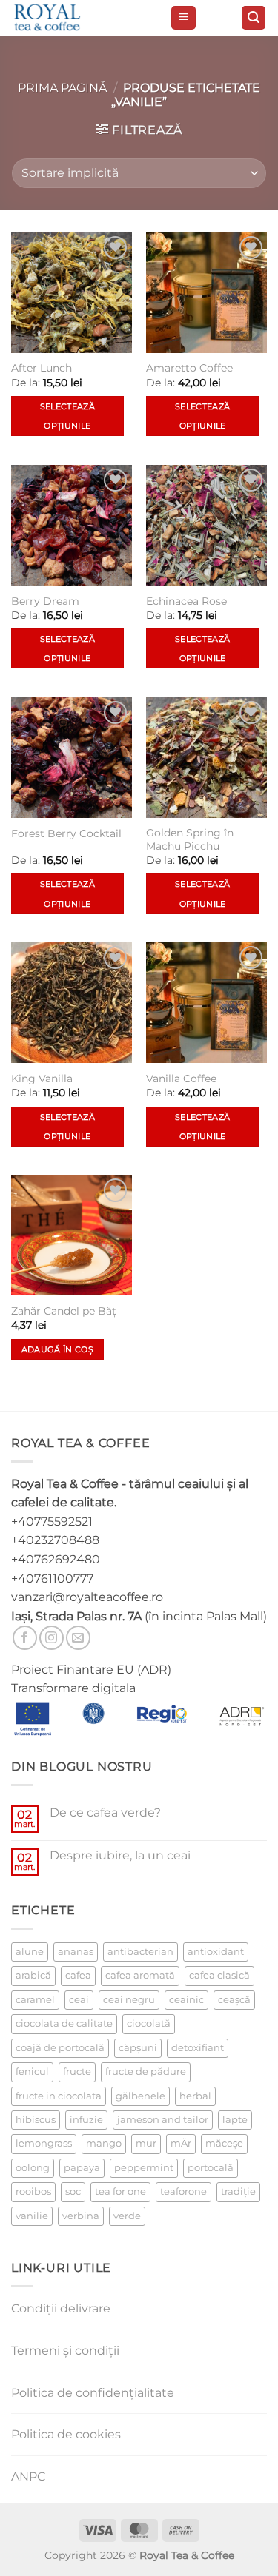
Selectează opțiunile (67, 416)
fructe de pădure (146, 2072)
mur (146, 2143)
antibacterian (140, 1952)
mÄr (181, 2143)
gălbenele (140, 2096)
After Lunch (42, 368)
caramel (35, 2000)
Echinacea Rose (186, 601)
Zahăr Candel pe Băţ (64, 1311)
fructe (77, 2072)
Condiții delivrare (61, 2308)
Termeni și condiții (65, 2351)
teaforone (183, 2191)
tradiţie (238, 2191)
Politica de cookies (66, 2434)
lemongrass (44, 2143)
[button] (183, 18)
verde (127, 2216)
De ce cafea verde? (105, 1812)
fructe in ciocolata (59, 2096)
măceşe (224, 2143)
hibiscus (36, 2120)
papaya (82, 2168)
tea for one (120, 2191)
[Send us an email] (78, 1638)
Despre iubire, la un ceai (120, 1855)
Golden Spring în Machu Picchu (190, 839)
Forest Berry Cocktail (66, 833)
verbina (81, 2216)
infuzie (86, 2120)
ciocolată (149, 2023)
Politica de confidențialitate (93, 2393)
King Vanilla (42, 1079)
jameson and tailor (163, 2120)
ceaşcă (234, 2000)
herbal (195, 2096)
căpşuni (138, 2048)
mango (104, 2143)
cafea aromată (140, 1975)
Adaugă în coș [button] (57, 1349)
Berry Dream (45, 601)
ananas (76, 1952)
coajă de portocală (60, 2048)
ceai (79, 2000)
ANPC (28, 2476)
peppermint (144, 2168)
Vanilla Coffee (181, 1079)
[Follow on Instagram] (52, 1638)
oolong (33, 2168)
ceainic (186, 2000)
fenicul (32, 2072)
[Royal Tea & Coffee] (85, 18)
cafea (78, 1975)
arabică (33, 1975)
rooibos (33, 2191)
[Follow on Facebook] (25, 1638)
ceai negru (129, 2000)
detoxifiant (198, 2048)
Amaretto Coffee (189, 368)
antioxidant (216, 1952)
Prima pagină (62, 88)
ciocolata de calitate (64, 2023)
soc (73, 2191)
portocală (211, 2168)
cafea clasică (219, 1975)
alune (30, 1952)
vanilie (32, 2216)
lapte (235, 2120)
